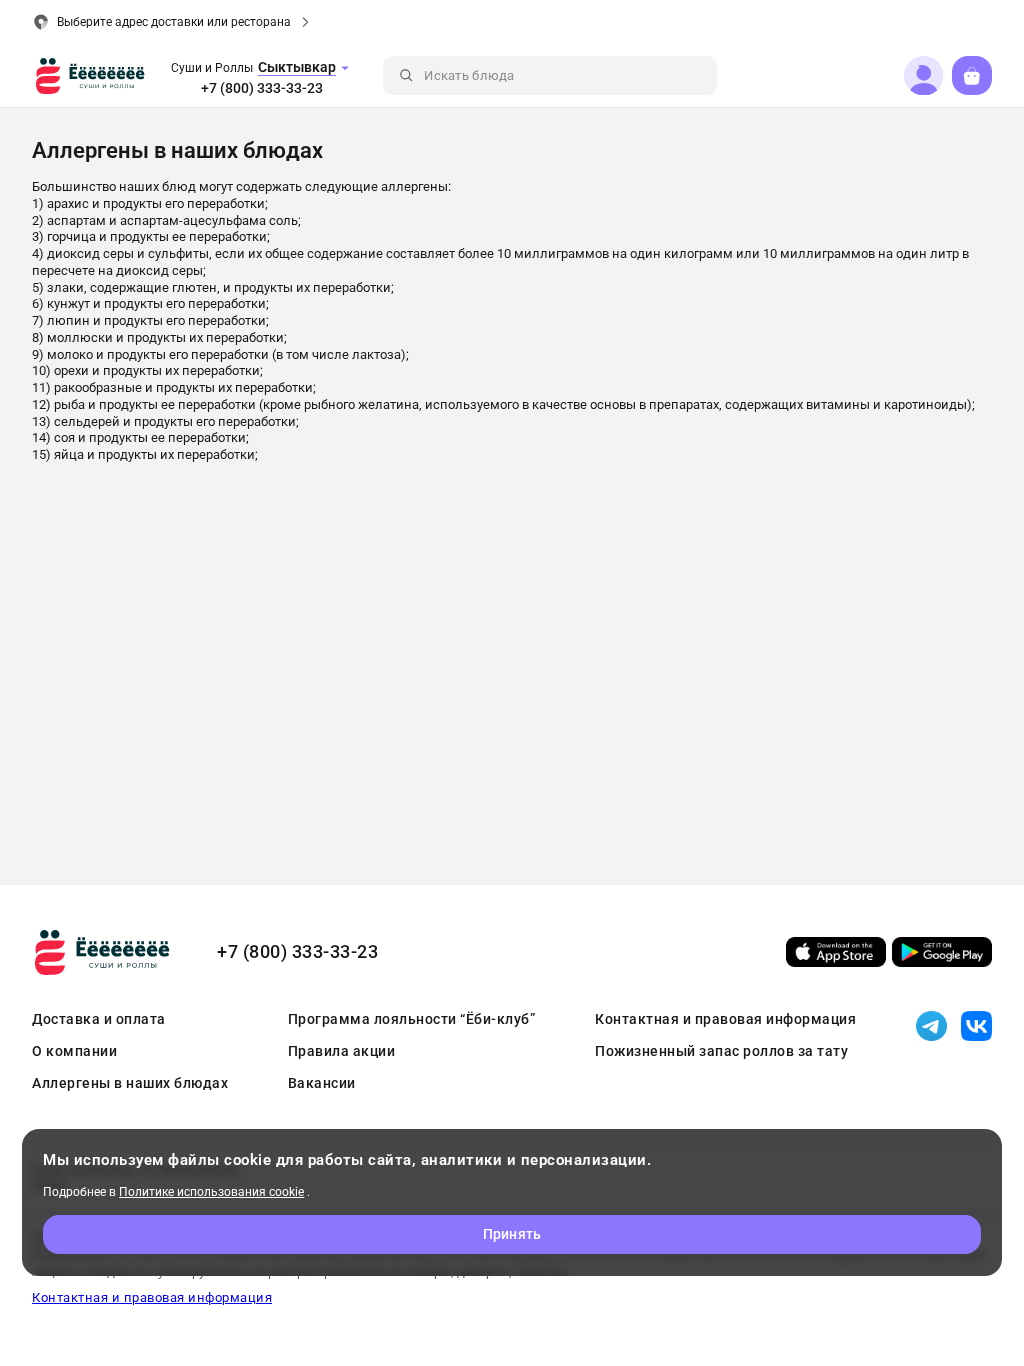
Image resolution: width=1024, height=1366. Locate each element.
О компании (74, 1051)
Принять (512, 1234)
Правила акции (342, 1051)
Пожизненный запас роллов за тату (721, 1051)
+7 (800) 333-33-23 (262, 88)
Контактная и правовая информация (725, 1019)
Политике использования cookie (211, 1192)
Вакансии (322, 1083)
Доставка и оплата (99, 1019)
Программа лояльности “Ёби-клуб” (412, 1019)
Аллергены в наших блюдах (130, 1083)
